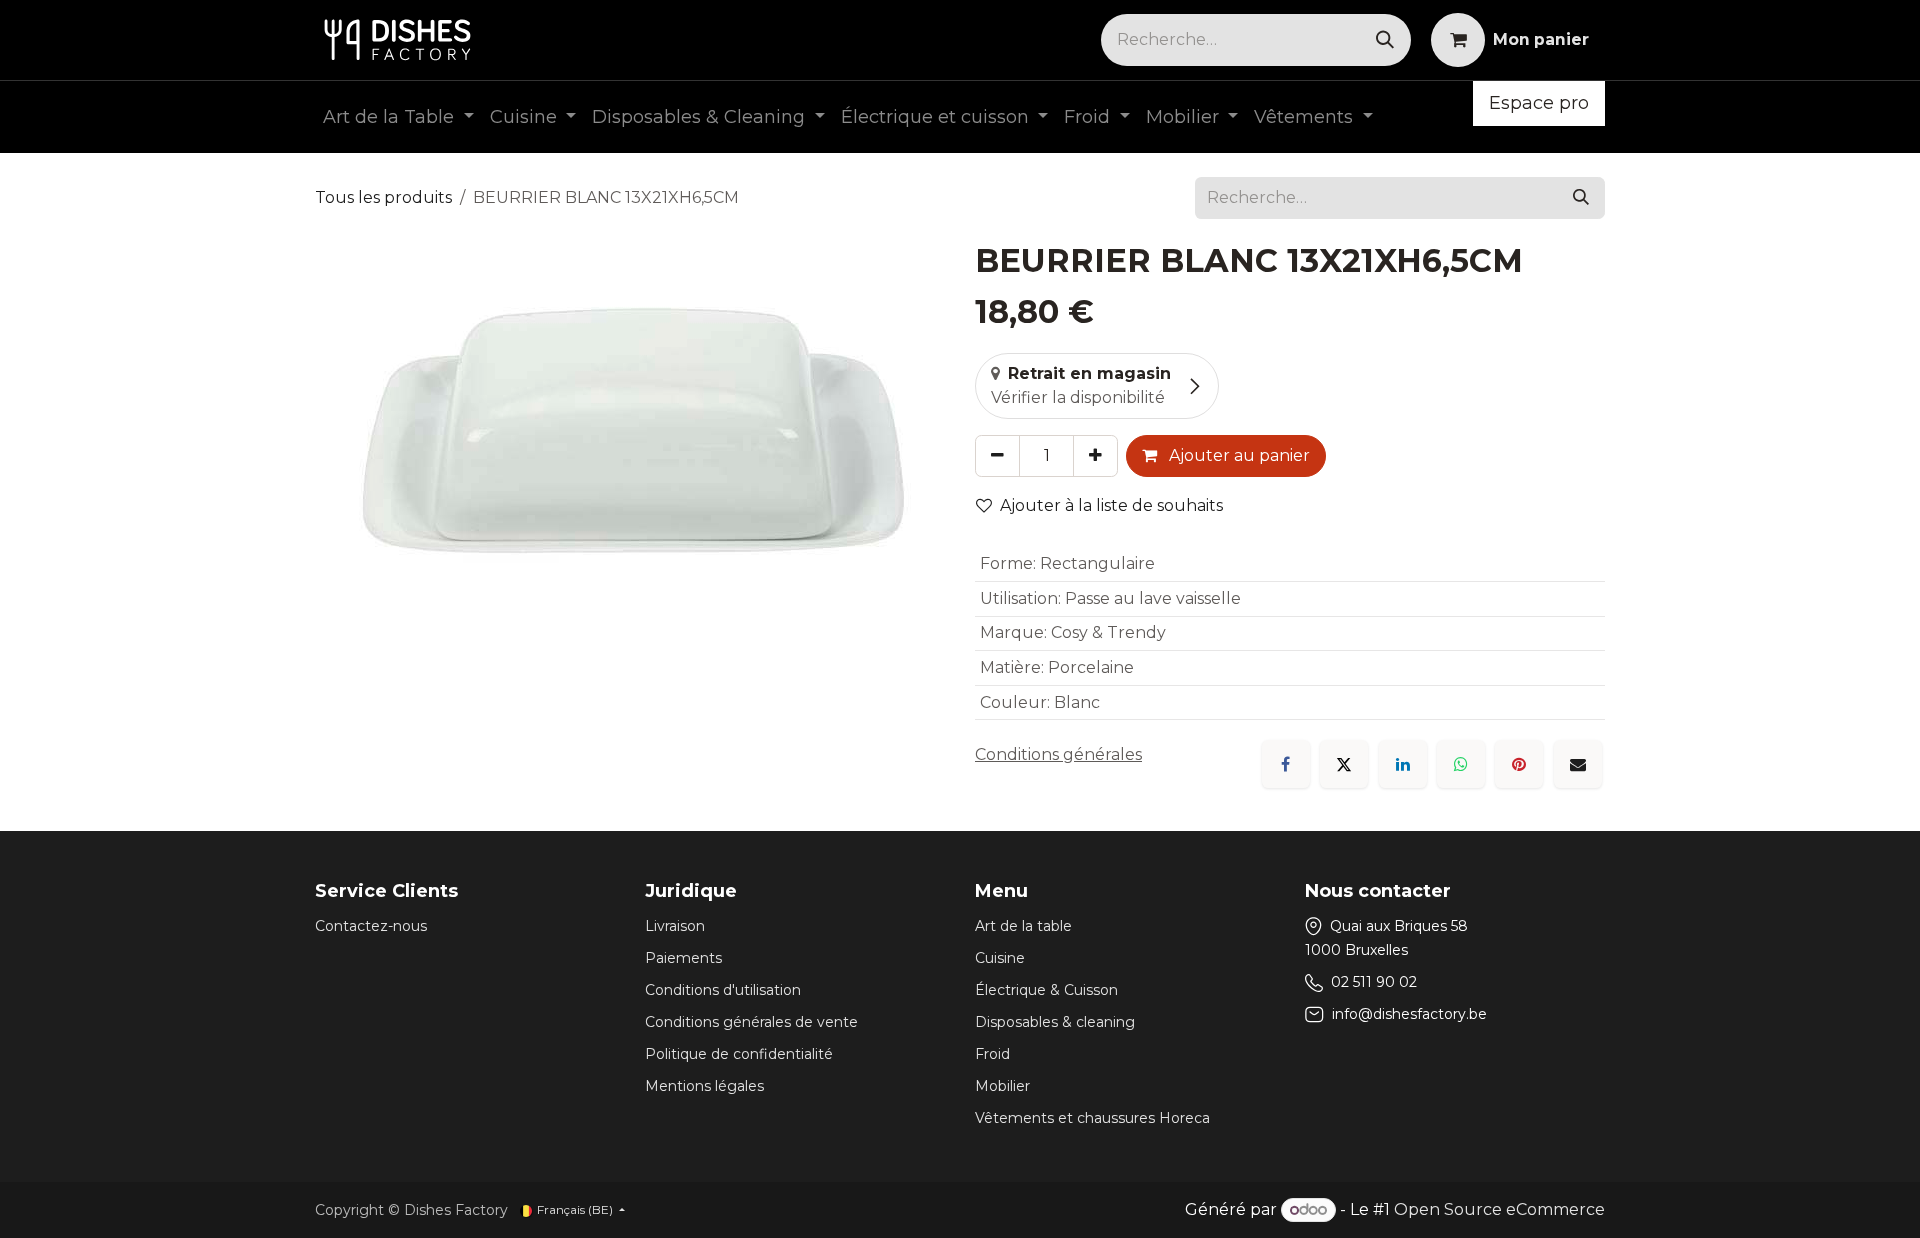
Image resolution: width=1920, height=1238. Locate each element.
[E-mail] (1578, 764)
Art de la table (1023, 926)
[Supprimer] (997, 456)
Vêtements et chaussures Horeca (1092, 1118)
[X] (1344, 764)
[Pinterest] (1519, 764)
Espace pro (1539, 103)
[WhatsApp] (1461, 764)
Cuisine (1000, 958)
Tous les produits (383, 197)
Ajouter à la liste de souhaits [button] (1111, 505)
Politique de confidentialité (739, 1054)
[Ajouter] (1095, 456)
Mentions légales (704, 1086)
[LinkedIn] (1403, 764)
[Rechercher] (1385, 40)
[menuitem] (398, 117)
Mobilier (1002, 1086)
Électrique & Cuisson (1046, 990)
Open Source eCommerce (1499, 1209)
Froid (992, 1054)
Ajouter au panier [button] (1237, 455)
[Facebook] (1286, 764)
